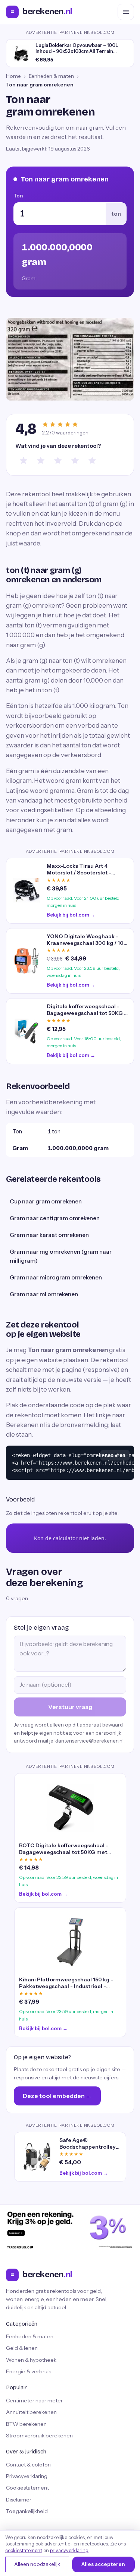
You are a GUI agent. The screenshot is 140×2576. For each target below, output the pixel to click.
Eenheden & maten (51, 76)
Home (13, 76)
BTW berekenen (26, 2424)
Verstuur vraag (70, 1707)
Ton (18, 196)
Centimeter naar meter (34, 2401)
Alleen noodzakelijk (37, 2564)
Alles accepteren (103, 2564)
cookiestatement (24, 2550)
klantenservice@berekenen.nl (89, 1741)
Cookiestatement (27, 2488)
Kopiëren (115, 1455)
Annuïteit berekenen (31, 2412)
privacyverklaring (69, 2550)
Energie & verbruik (29, 2371)
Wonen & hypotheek (31, 2360)
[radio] (24, 461)
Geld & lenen (22, 2348)
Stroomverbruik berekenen (39, 2436)
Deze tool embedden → (57, 2096)
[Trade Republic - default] (70, 2230)
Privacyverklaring (27, 2476)
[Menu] (126, 12)
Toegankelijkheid (27, 2511)
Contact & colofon (28, 2465)
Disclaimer (19, 2500)
